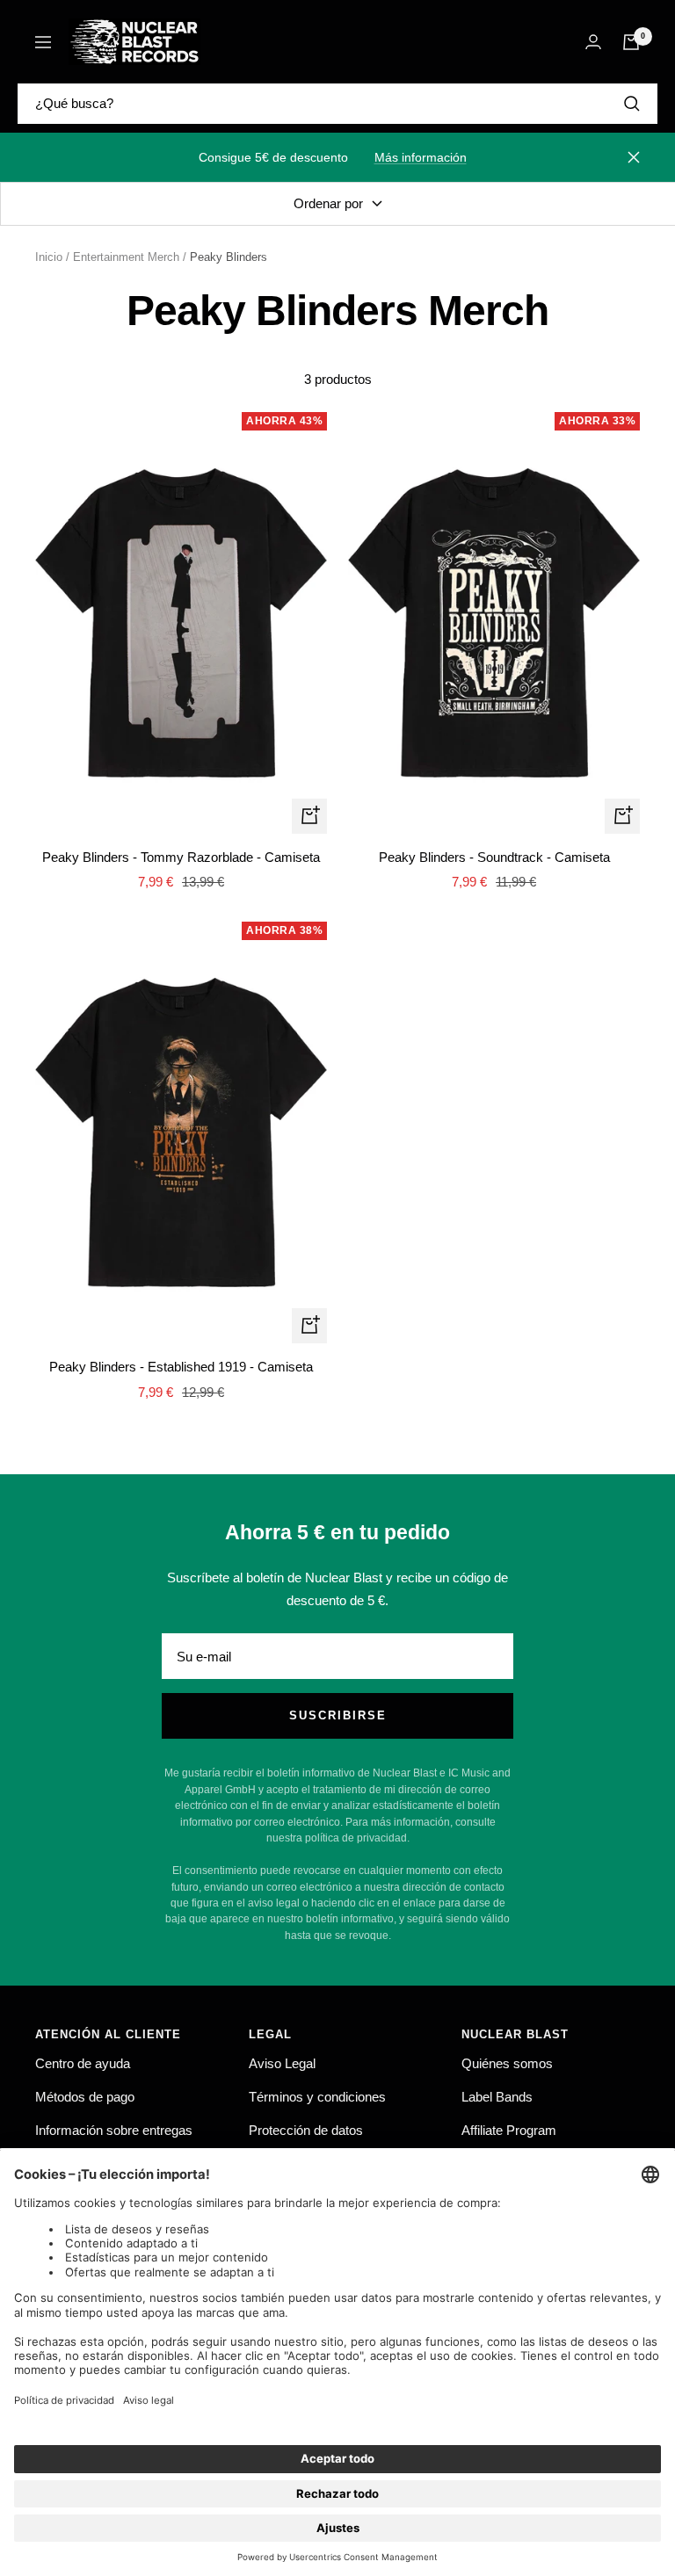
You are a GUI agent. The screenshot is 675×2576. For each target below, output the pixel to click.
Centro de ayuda (83, 2063)
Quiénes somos (507, 2063)
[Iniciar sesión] (593, 42)
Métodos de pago (85, 2097)
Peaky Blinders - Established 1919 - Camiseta (181, 1367)
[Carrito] (631, 42)
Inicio (49, 257)
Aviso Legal (282, 2063)
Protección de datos (306, 2130)
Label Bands (497, 2097)
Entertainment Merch (126, 257)
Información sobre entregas (114, 2130)
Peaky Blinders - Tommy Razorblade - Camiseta (181, 857)
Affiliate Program (509, 2130)
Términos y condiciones (317, 2097)
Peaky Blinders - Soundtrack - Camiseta (494, 857)
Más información (421, 157)
